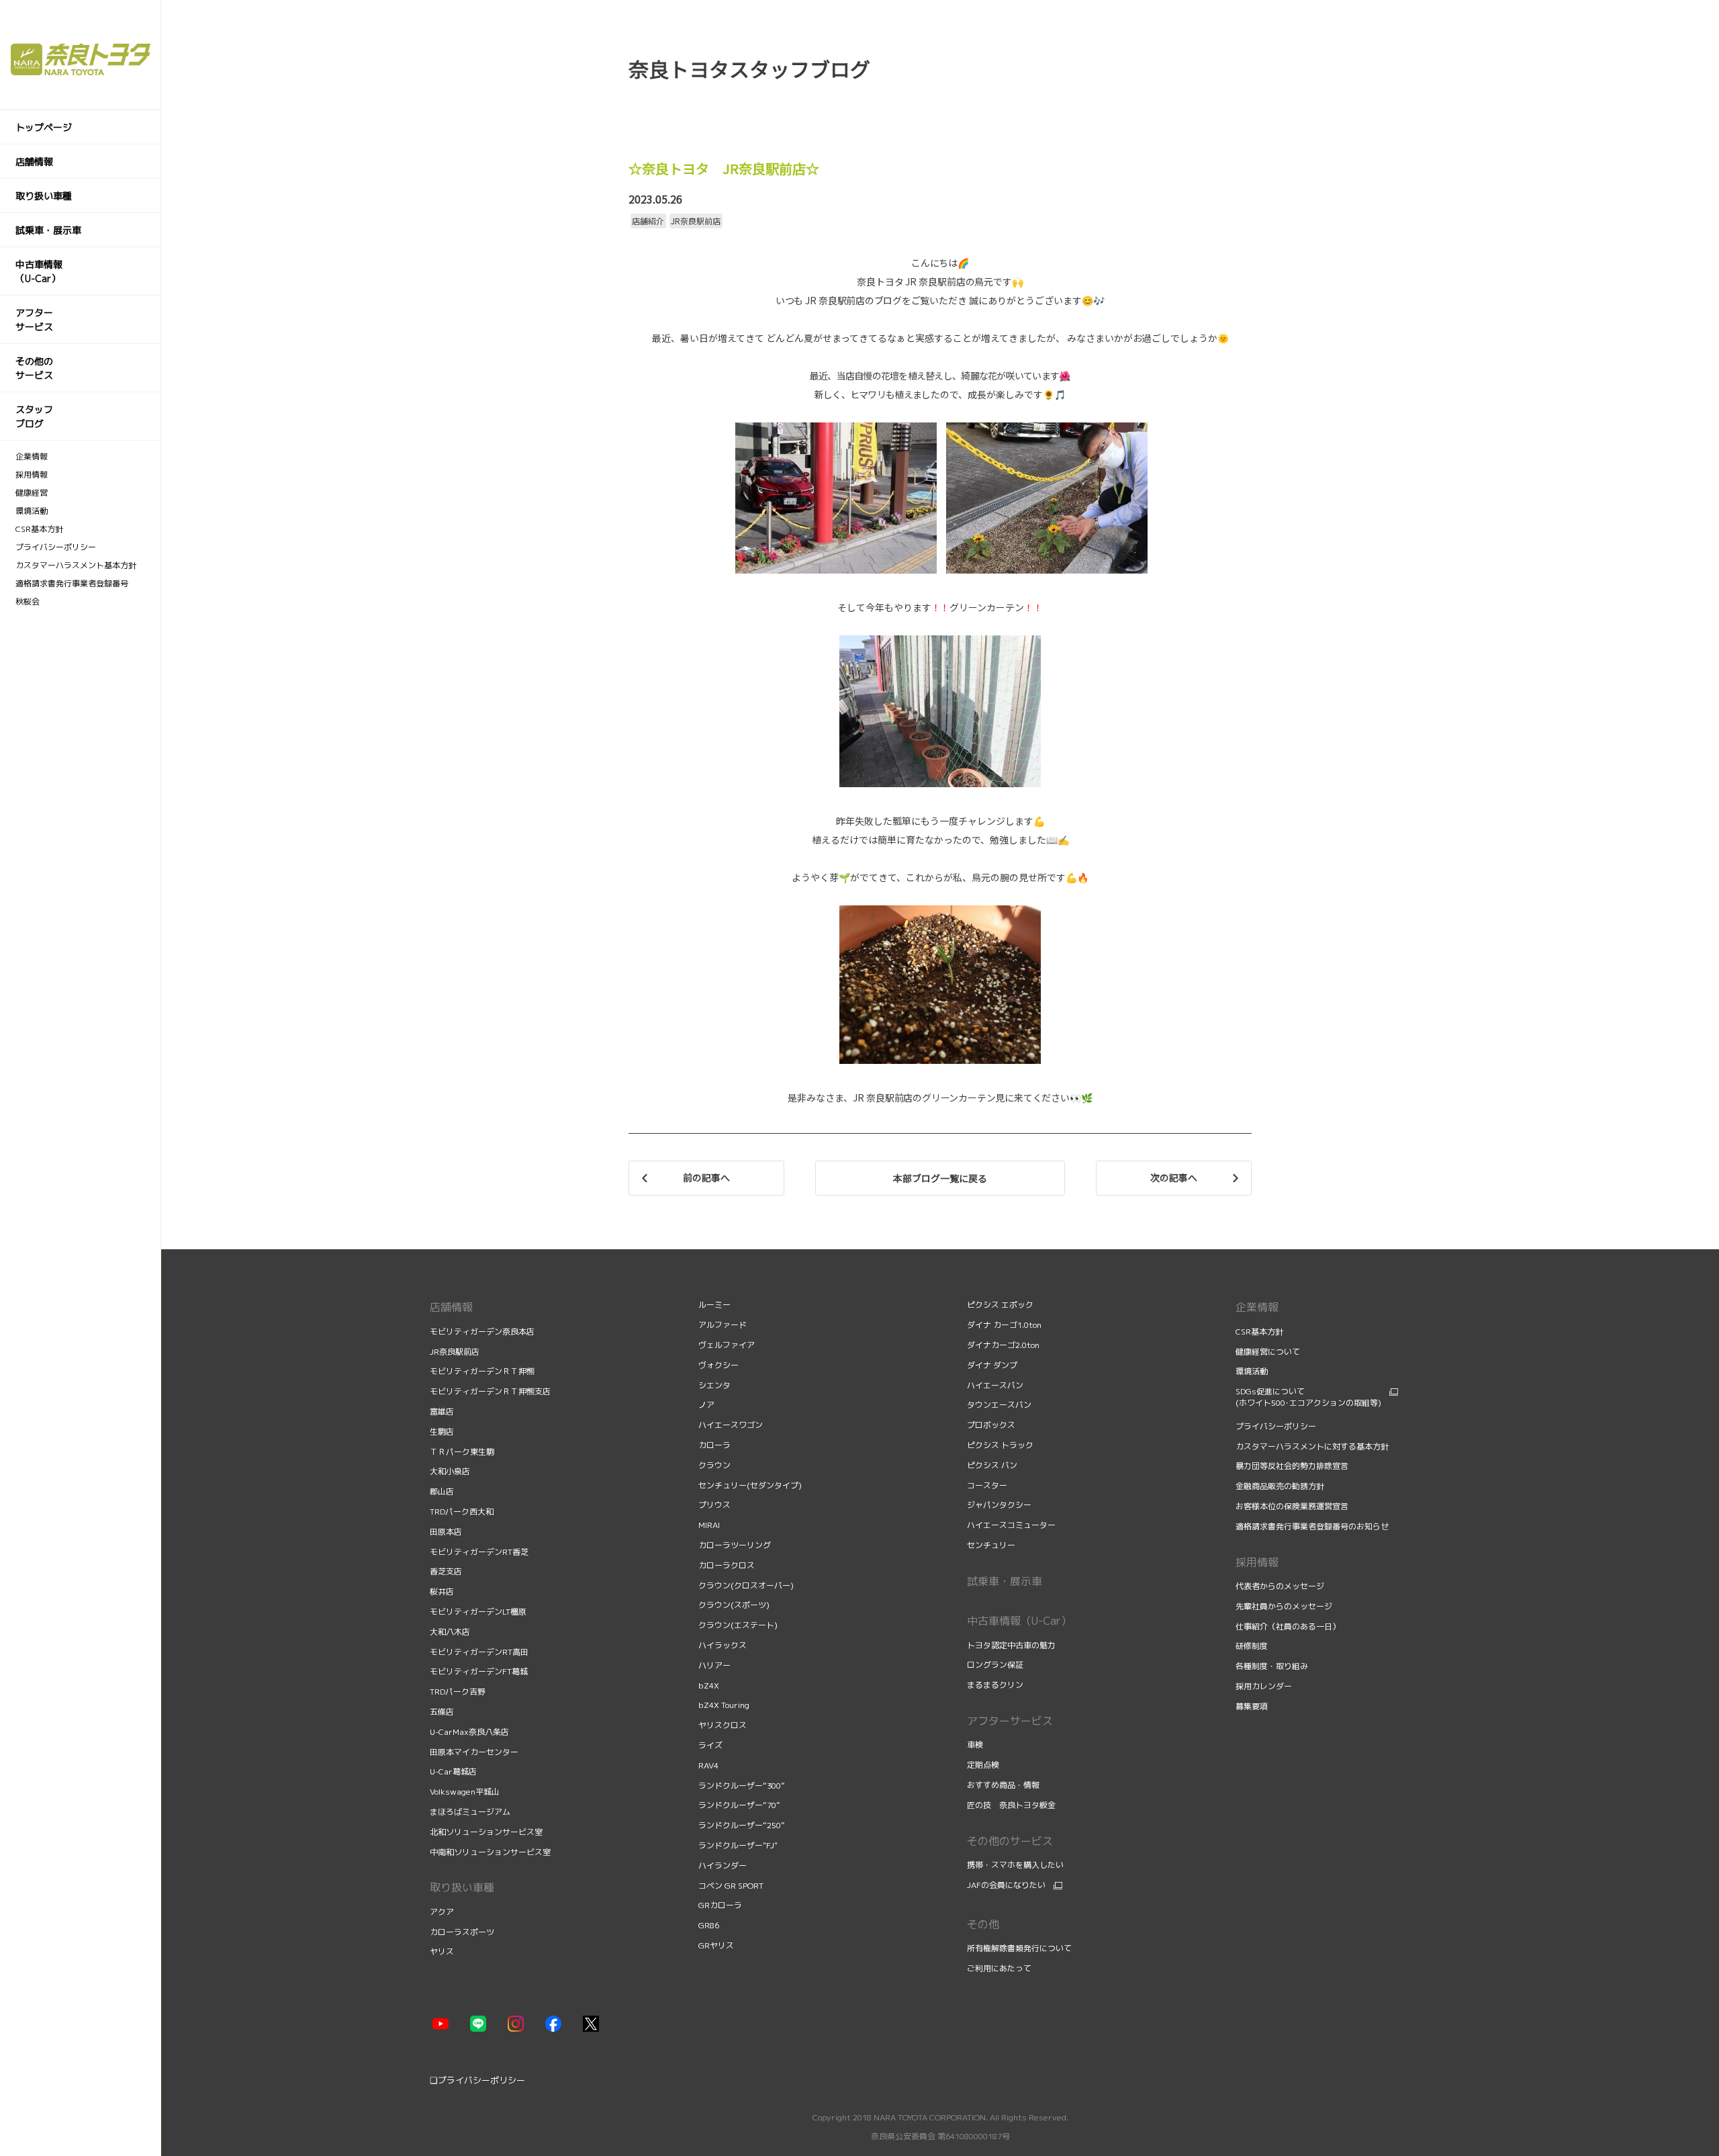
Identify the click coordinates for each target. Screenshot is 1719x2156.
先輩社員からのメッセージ (1285, 1606)
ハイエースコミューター (1011, 1525)
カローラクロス (727, 1565)
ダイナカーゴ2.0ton (1003, 1345)
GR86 (709, 1925)
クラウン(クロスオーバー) (746, 1585)
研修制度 (1253, 1646)
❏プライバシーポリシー (477, 2080)
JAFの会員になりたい (1006, 1885)
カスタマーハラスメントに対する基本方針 (1312, 1446)
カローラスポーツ (462, 1932)
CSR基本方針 (1259, 1332)
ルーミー (714, 1305)
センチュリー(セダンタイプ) (750, 1485)
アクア (442, 1912)
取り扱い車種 (462, 1887)
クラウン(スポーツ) (734, 1605)
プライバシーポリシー (1276, 1426)
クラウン (714, 1465)
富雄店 (442, 1411)
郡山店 (442, 1491)
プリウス (714, 1505)
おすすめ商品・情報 (1004, 1785)
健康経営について (1268, 1352)
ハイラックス (723, 1645)
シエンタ (714, 1385)
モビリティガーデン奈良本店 (482, 1332)
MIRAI (709, 1525)
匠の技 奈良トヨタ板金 (1011, 1805)
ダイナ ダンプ (992, 1365)
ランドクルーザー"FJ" (738, 1845)
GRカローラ (720, 1905)
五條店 (442, 1712)
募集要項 (1253, 1706)
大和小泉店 (450, 1471)
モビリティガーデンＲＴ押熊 (483, 1371)
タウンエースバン (999, 1405)
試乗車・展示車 (1005, 1581)
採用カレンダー (1265, 1686)
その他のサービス (1010, 1841)
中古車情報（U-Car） (1019, 1621)
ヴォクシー (718, 1365)
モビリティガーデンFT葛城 (479, 1671)
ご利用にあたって (999, 1968)
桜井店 (442, 1591)
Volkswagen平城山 (465, 1792)
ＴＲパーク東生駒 (462, 1452)
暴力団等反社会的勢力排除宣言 (1293, 1466)
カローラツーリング (735, 1545)
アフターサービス (1010, 1721)
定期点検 (984, 1765)
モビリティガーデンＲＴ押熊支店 (490, 1391)
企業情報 (1257, 1307)
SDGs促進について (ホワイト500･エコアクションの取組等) (1308, 1397)
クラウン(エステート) (738, 1625)
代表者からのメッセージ (1281, 1586)
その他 (983, 1924)
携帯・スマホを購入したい (1015, 1865)
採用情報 (1257, 1562)
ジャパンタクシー (999, 1505)
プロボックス (991, 1425)
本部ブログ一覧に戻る (940, 1178)
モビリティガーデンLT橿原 (478, 1612)
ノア (706, 1405)
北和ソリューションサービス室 (486, 1832)
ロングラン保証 (995, 1665)
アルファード (723, 1325)
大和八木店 (450, 1632)
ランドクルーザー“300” (742, 1786)
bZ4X (709, 1686)
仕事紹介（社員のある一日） (1289, 1626)
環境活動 (1252, 1371)
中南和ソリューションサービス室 (490, 1852)
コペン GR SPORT (731, 1886)
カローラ (714, 1445)
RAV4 (708, 1765)
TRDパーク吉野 (458, 1692)
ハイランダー (723, 1866)
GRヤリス (716, 1945)
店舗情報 (451, 1307)
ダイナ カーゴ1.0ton (1004, 1325)
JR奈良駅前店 (455, 1352)
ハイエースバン (995, 1385)
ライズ (710, 1745)
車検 (976, 1745)
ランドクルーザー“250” (742, 1825)
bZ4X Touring (724, 1705)
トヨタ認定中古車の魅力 (1011, 1645)
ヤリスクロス (723, 1725)
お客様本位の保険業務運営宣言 (1292, 1506)
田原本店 (446, 1532)
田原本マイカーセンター (474, 1752)
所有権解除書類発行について (1019, 1948)
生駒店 (442, 1432)
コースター (987, 1485)
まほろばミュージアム (470, 1812)
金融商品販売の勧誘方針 (1281, 1486)
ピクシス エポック (1000, 1305)
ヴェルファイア (727, 1345)
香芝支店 (446, 1571)
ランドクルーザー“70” (739, 1805)
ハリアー (714, 1665)
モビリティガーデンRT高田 (479, 1652)
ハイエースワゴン (731, 1425)
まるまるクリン (995, 1685)
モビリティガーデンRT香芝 (479, 1552)
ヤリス (442, 1951)
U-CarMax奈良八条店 (469, 1732)
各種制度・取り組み (1273, 1666)
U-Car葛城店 (453, 1771)
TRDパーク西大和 (462, 1512)
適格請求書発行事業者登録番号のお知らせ (1312, 1526)
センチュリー (991, 1545)
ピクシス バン (992, 1465)
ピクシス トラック (1000, 1445)
